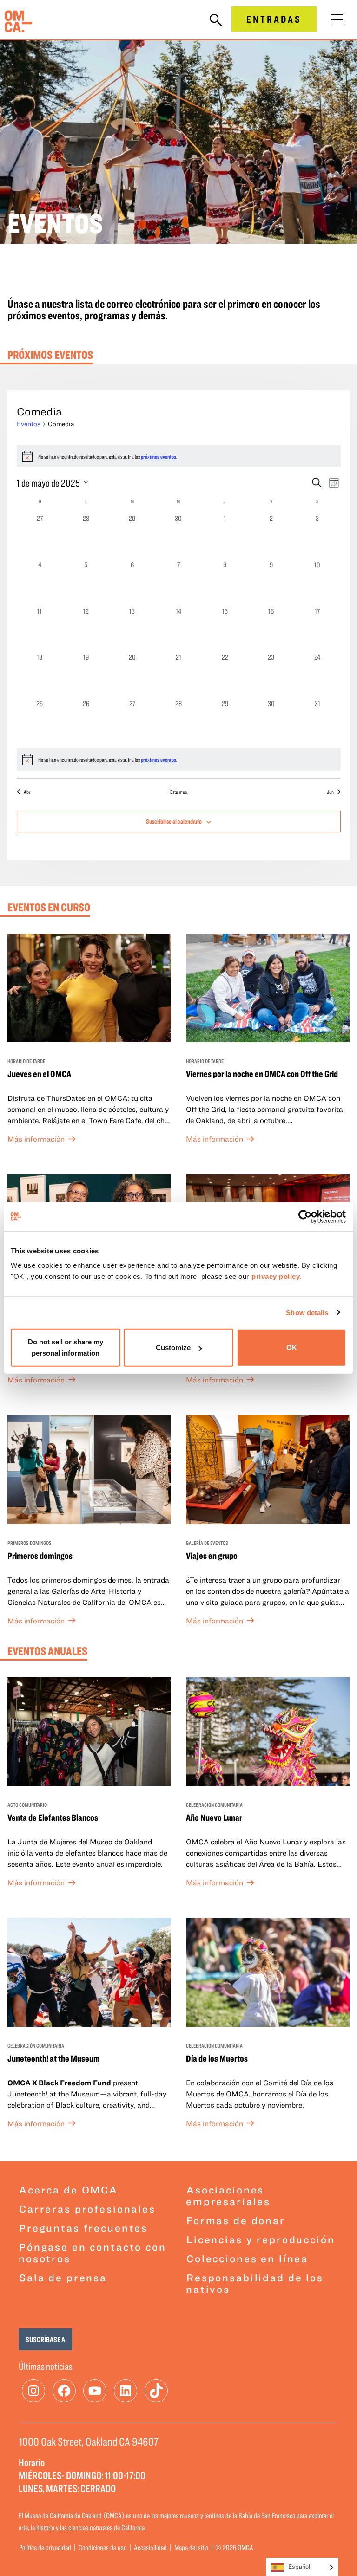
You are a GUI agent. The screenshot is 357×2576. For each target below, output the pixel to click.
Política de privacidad (45, 2547)
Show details (307, 1312)
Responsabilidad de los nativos (255, 2283)
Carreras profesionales (87, 2209)
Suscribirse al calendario (174, 821)
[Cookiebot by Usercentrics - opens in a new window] (306, 1216)
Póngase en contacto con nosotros (93, 2252)
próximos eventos (159, 456)
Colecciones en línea (247, 2258)
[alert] (179, 759)
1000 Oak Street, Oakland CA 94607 (89, 2441)
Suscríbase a (45, 2339)
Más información (36, 1139)
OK (292, 1347)
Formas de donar (236, 2220)
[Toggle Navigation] (337, 20)
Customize (173, 1347)
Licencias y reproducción (261, 2239)
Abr (27, 792)
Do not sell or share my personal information (66, 1347)
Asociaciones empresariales (228, 2195)
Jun (330, 792)
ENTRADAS (274, 19)
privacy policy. (277, 1276)
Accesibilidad (150, 2547)
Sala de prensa (63, 2277)
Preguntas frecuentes (83, 2228)
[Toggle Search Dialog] (216, 21)
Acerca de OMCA (69, 2190)
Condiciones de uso (102, 2547)
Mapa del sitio (191, 2547)
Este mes (178, 792)
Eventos (29, 424)
